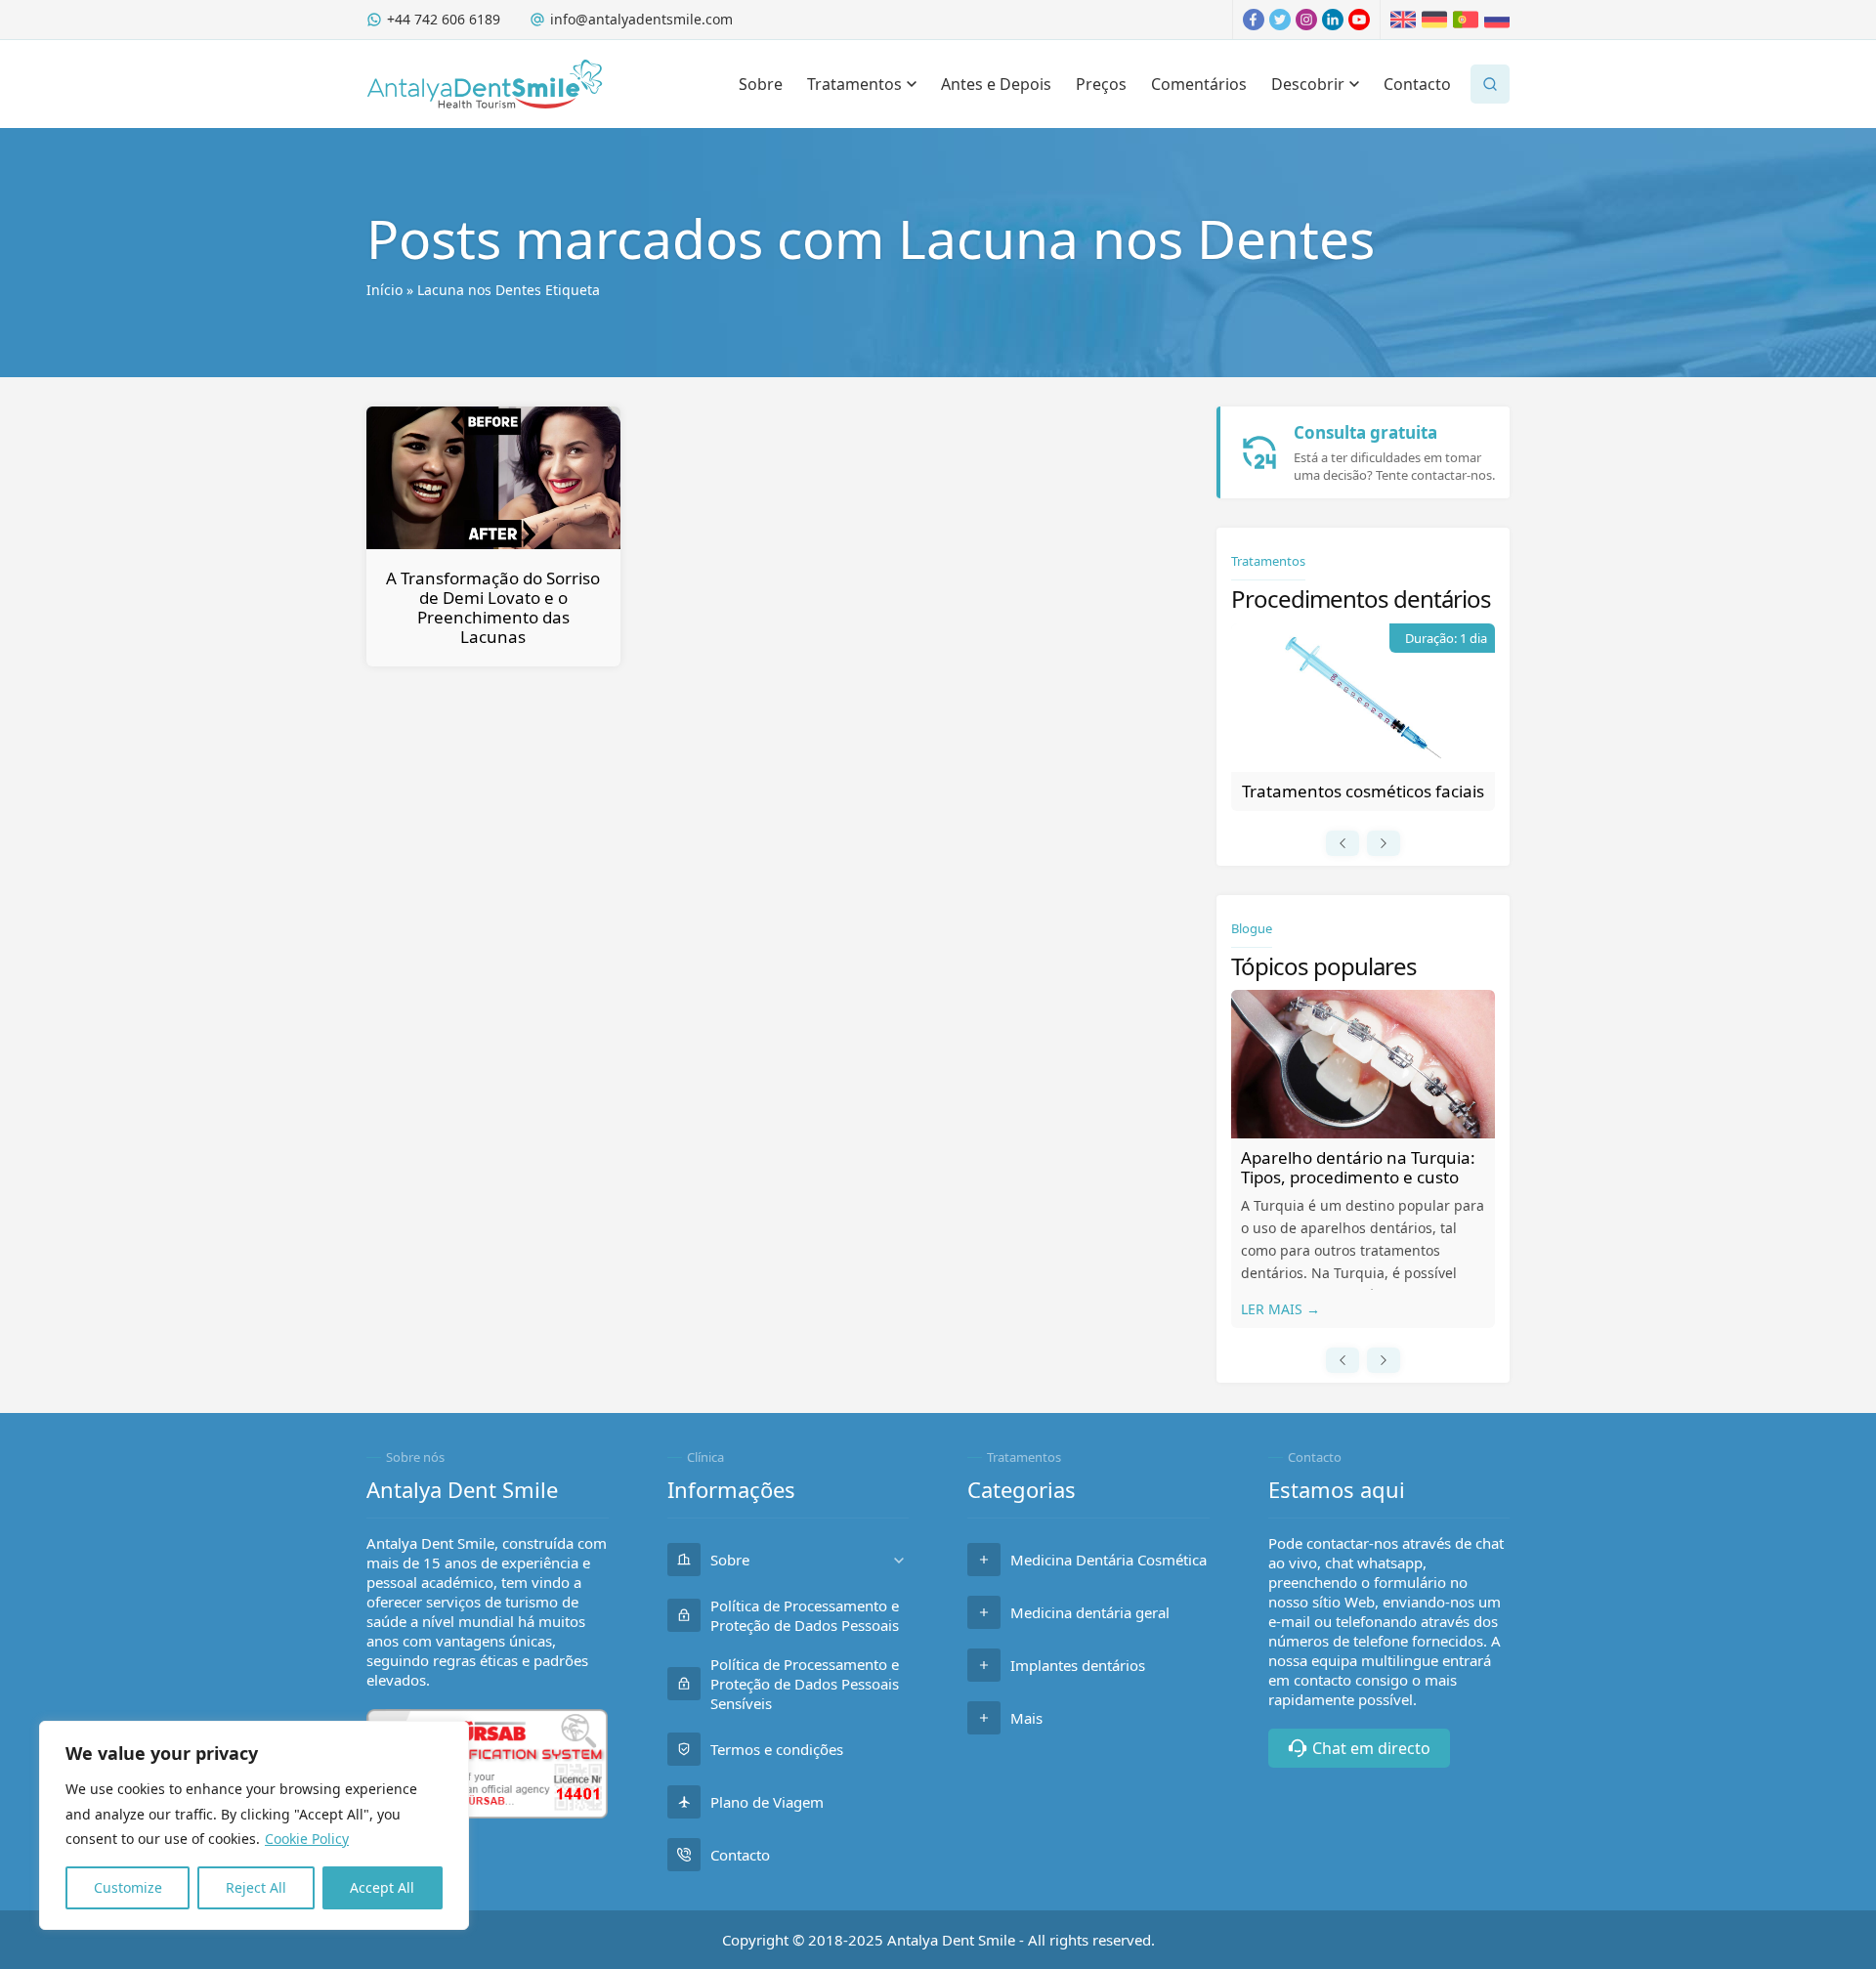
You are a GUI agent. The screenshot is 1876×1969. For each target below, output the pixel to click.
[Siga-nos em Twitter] (1280, 20)
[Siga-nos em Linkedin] (1333, 20)
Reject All (256, 1887)
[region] (254, 1825)
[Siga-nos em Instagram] (1306, 20)
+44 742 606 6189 (444, 19)
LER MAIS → (1280, 1309)
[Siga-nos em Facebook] (1254, 20)
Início (384, 290)
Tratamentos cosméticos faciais (1363, 791)
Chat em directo (1371, 1748)
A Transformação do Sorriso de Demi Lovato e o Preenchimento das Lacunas (493, 607)
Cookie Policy (307, 1839)
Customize (128, 1887)
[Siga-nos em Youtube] (1359, 20)
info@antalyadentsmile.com (641, 19)
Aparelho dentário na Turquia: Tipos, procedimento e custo (1358, 1167)
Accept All (382, 1887)
